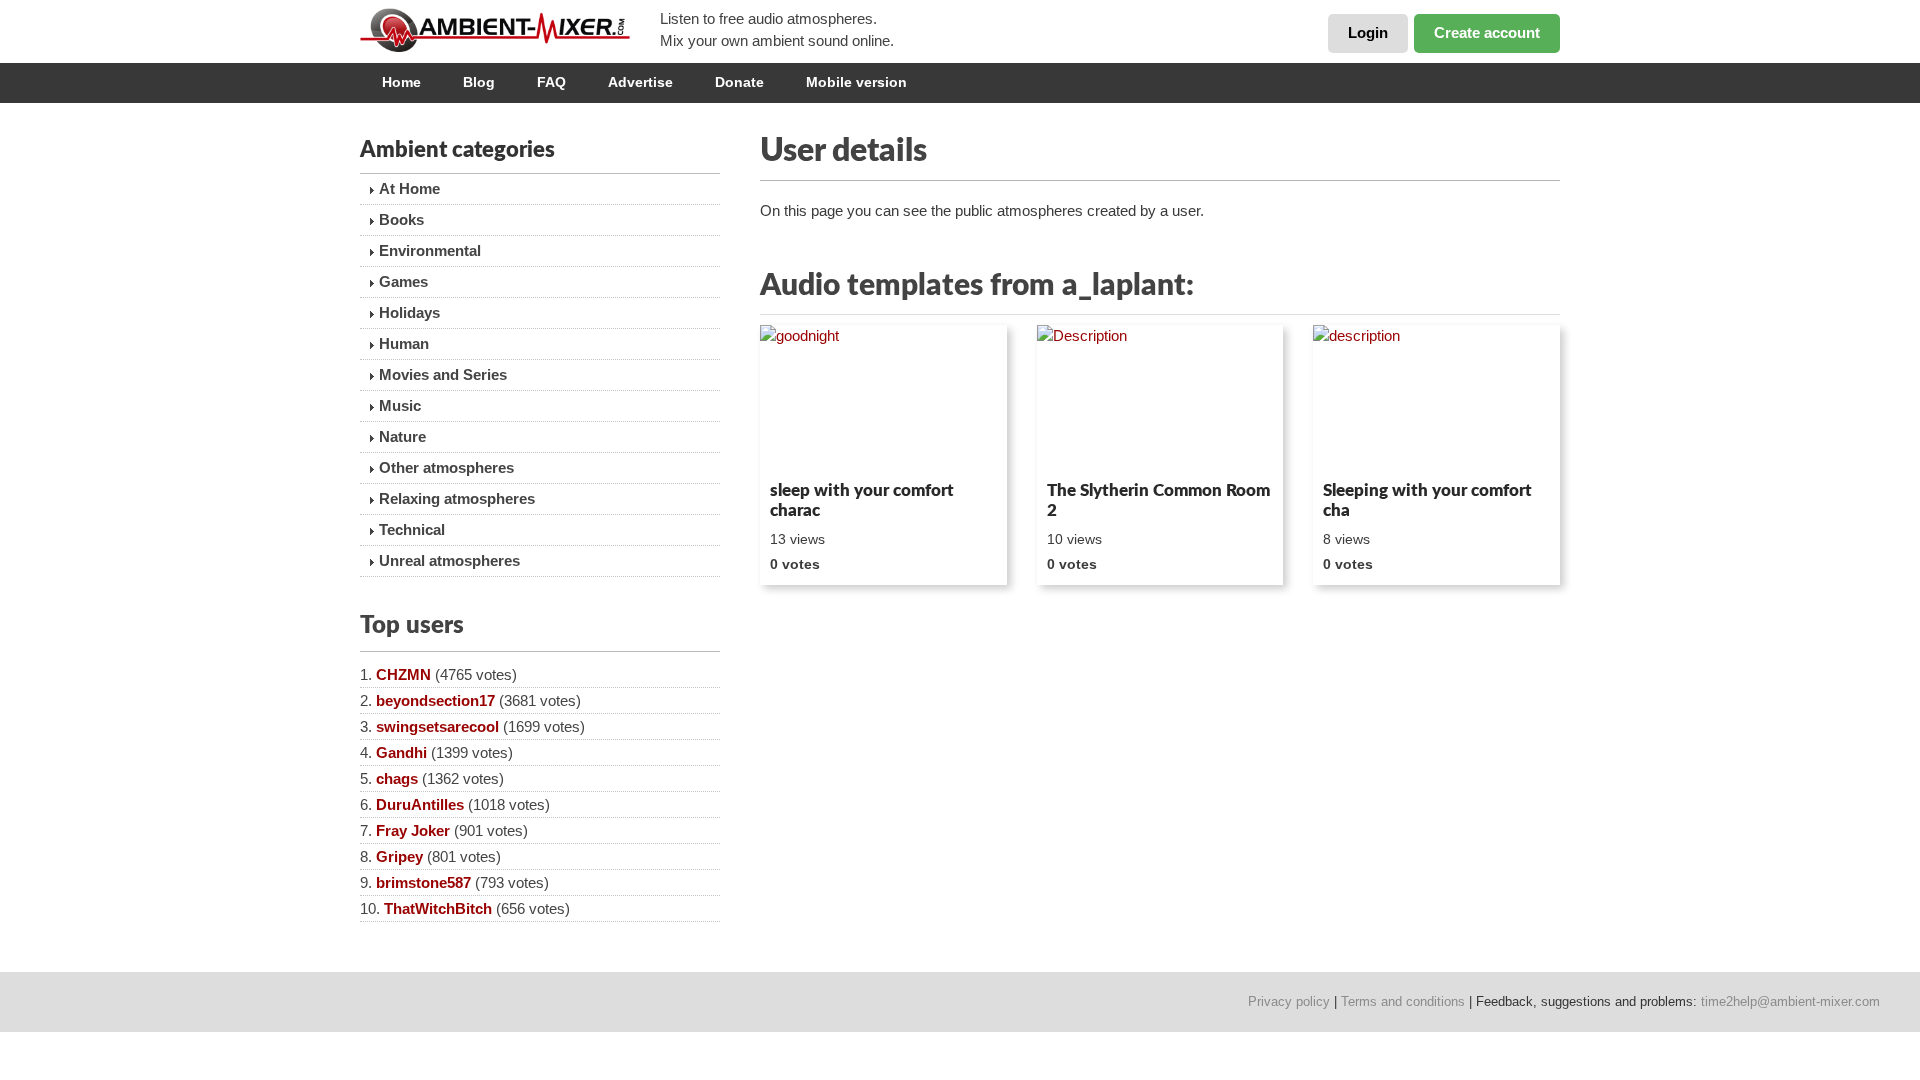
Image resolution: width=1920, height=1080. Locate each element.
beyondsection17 (435, 700)
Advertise (640, 82)
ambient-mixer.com (510, 30)
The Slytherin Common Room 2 (1158, 500)
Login (1368, 32)
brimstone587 (423, 882)
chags (397, 778)
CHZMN (403, 674)
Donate (739, 82)
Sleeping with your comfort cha (1427, 500)
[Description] (1160, 399)
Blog (479, 82)
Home (401, 82)
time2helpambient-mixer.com (1790, 1001)
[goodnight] (883, 399)
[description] (1436, 399)
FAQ (551, 82)
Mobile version (856, 82)
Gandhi (401, 752)
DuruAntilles (420, 804)
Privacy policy (1289, 1001)
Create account (1487, 32)
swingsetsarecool (437, 726)
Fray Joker (413, 830)
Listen (808, 446)
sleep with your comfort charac (862, 500)
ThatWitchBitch (438, 908)
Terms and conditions (1403, 1001)
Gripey (399, 856)
